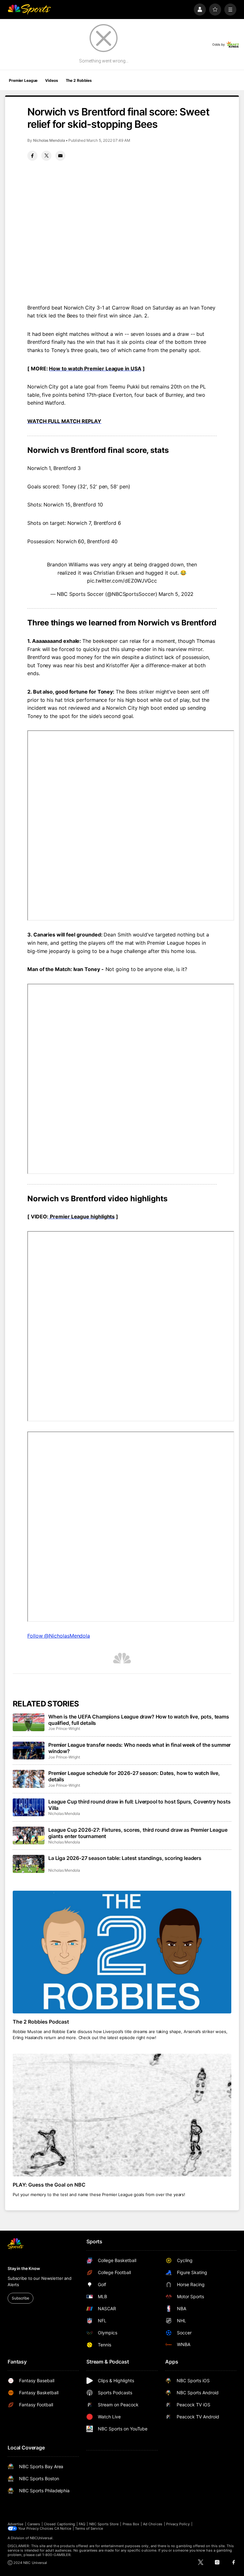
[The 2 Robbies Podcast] (122, 1952)
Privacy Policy (178, 2524)
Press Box (131, 2524)
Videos (51, 80)
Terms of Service (89, 2528)
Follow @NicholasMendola (59, 1636)
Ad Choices (153, 2524)
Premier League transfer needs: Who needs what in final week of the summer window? (139, 1748)
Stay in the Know (24, 2268)
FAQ (82, 2524)
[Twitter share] (46, 156)
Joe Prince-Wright (64, 1728)
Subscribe (20, 2298)
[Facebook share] (32, 156)
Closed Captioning (59, 2524)
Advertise (16, 2524)
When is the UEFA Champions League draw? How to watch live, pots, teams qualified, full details (139, 1720)
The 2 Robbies (79, 80)
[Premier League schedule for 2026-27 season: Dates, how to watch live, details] (29, 1779)
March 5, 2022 (176, 594)
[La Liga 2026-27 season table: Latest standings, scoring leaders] (29, 1864)
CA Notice (63, 2528)
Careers (34, 2524)
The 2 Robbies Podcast (41, 2022)
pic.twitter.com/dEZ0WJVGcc (122, 581)
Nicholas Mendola (49, 140)
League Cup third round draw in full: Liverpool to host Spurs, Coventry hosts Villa (139, 1805)
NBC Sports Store (104, 2524)
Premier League (23, 80)
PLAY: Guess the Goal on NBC (49, 2185)
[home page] (29, 10)
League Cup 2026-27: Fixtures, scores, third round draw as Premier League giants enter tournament (138, 1833)
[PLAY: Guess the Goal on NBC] (122, 2115)
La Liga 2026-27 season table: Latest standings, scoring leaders (125, 1858)
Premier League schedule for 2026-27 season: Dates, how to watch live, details (134, 1776)
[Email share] (60, 156)
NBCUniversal (41, 2538)
